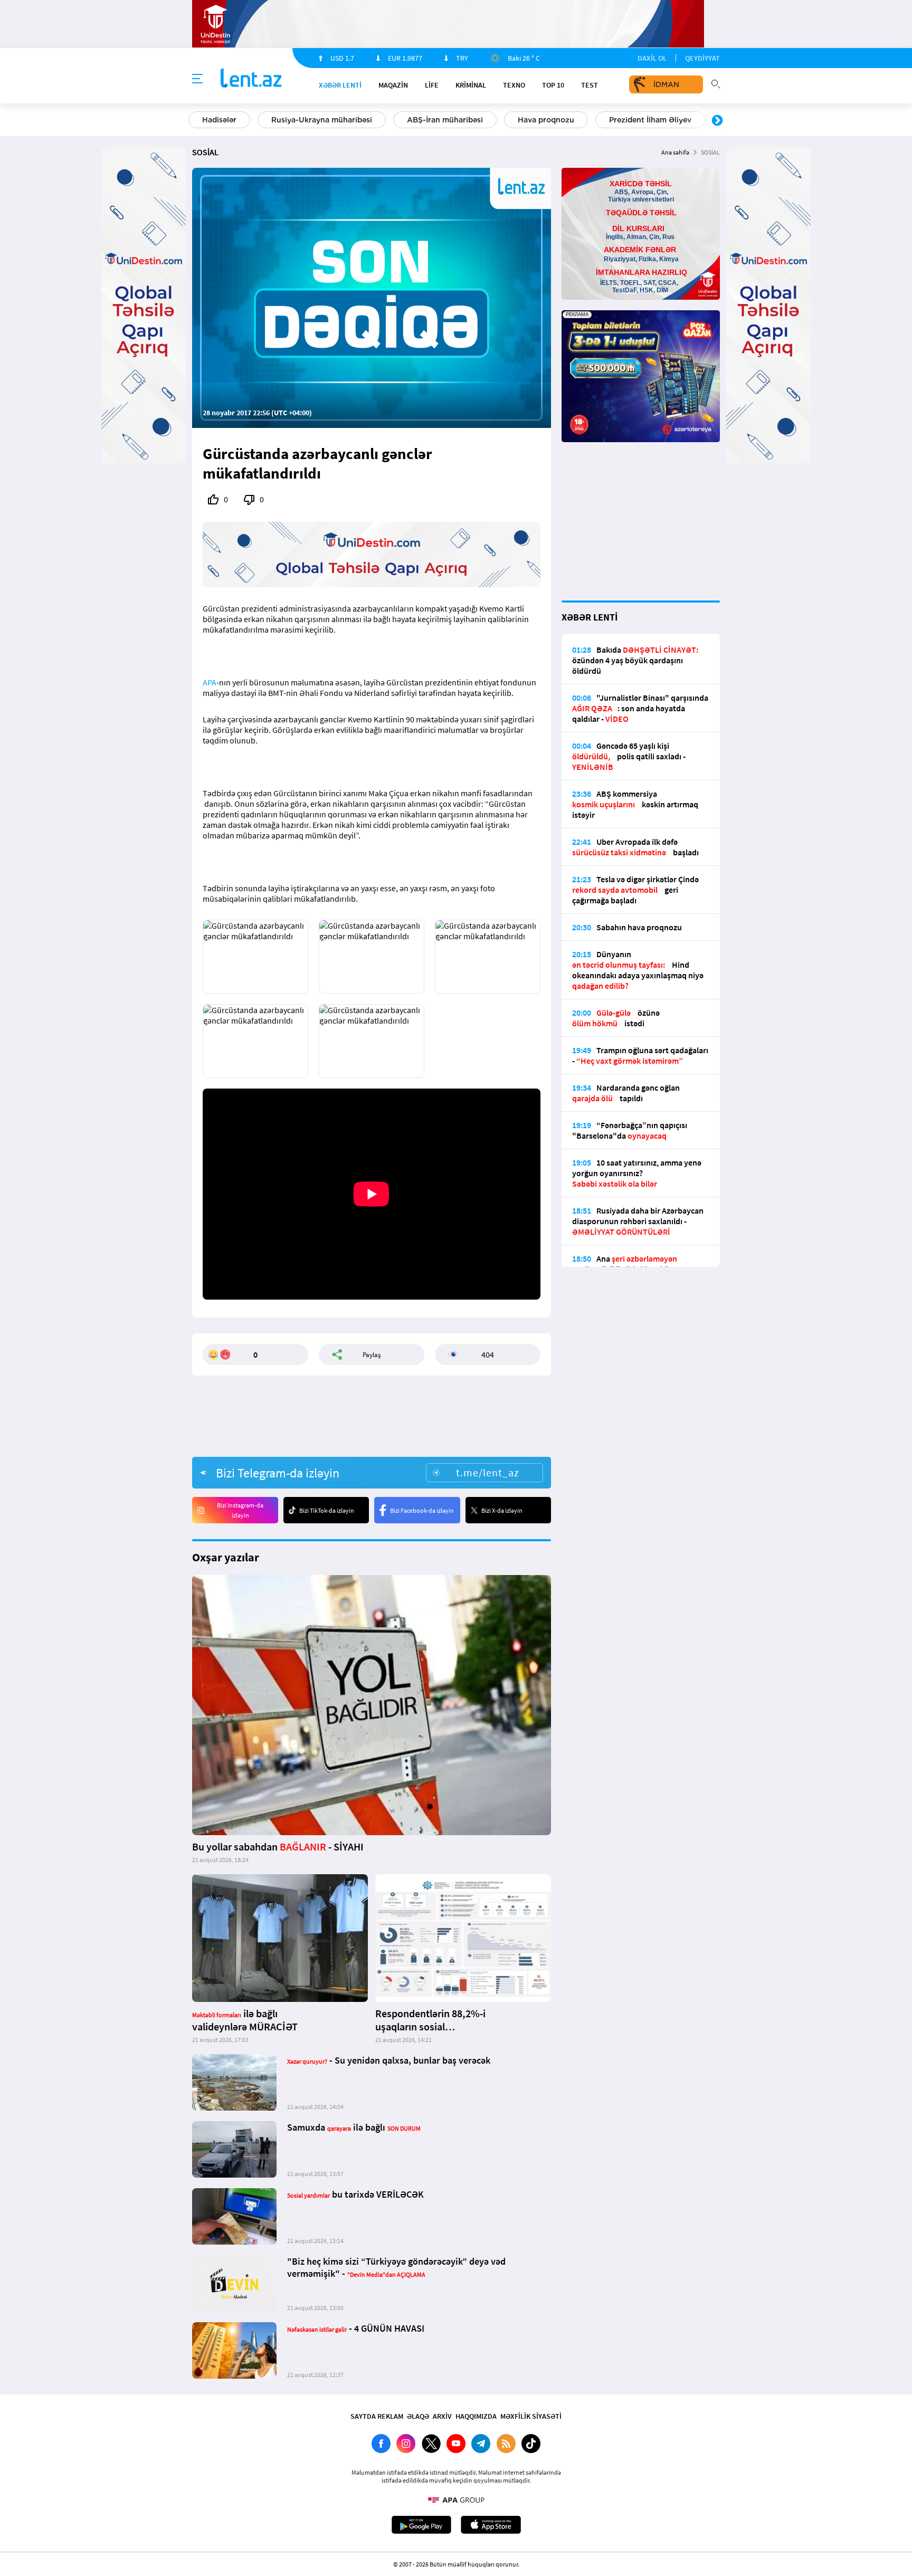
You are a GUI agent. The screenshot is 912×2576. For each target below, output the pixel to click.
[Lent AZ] (251, 79)
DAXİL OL (652, 58)
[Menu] (197, 79)
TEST (590, 85)
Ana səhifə (675, 152)
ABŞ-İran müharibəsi (445, 120)
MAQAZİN (393, 85)
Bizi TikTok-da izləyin (327, 1510)
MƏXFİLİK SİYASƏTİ (531, 2416)
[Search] (716, 83)
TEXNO (514, 85)
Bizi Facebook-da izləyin (422, 1510)
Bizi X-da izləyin (502, 1510)
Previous (195, 121)
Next (717, 121)
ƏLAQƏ (418, 2416)
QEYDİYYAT (702, 58)
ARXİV (442, 2416)
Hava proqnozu (546, 120)
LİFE (432, 85)
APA (210, 682)
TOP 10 (553, 85)
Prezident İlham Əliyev (650, 120)
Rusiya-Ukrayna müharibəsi (322, 120)
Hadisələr (219, 120)
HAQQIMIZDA (476, 2416)
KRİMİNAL (471, 85)
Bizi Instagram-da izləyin (240, 1510)
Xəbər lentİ (340, 85)
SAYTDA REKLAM (377, 2416)
